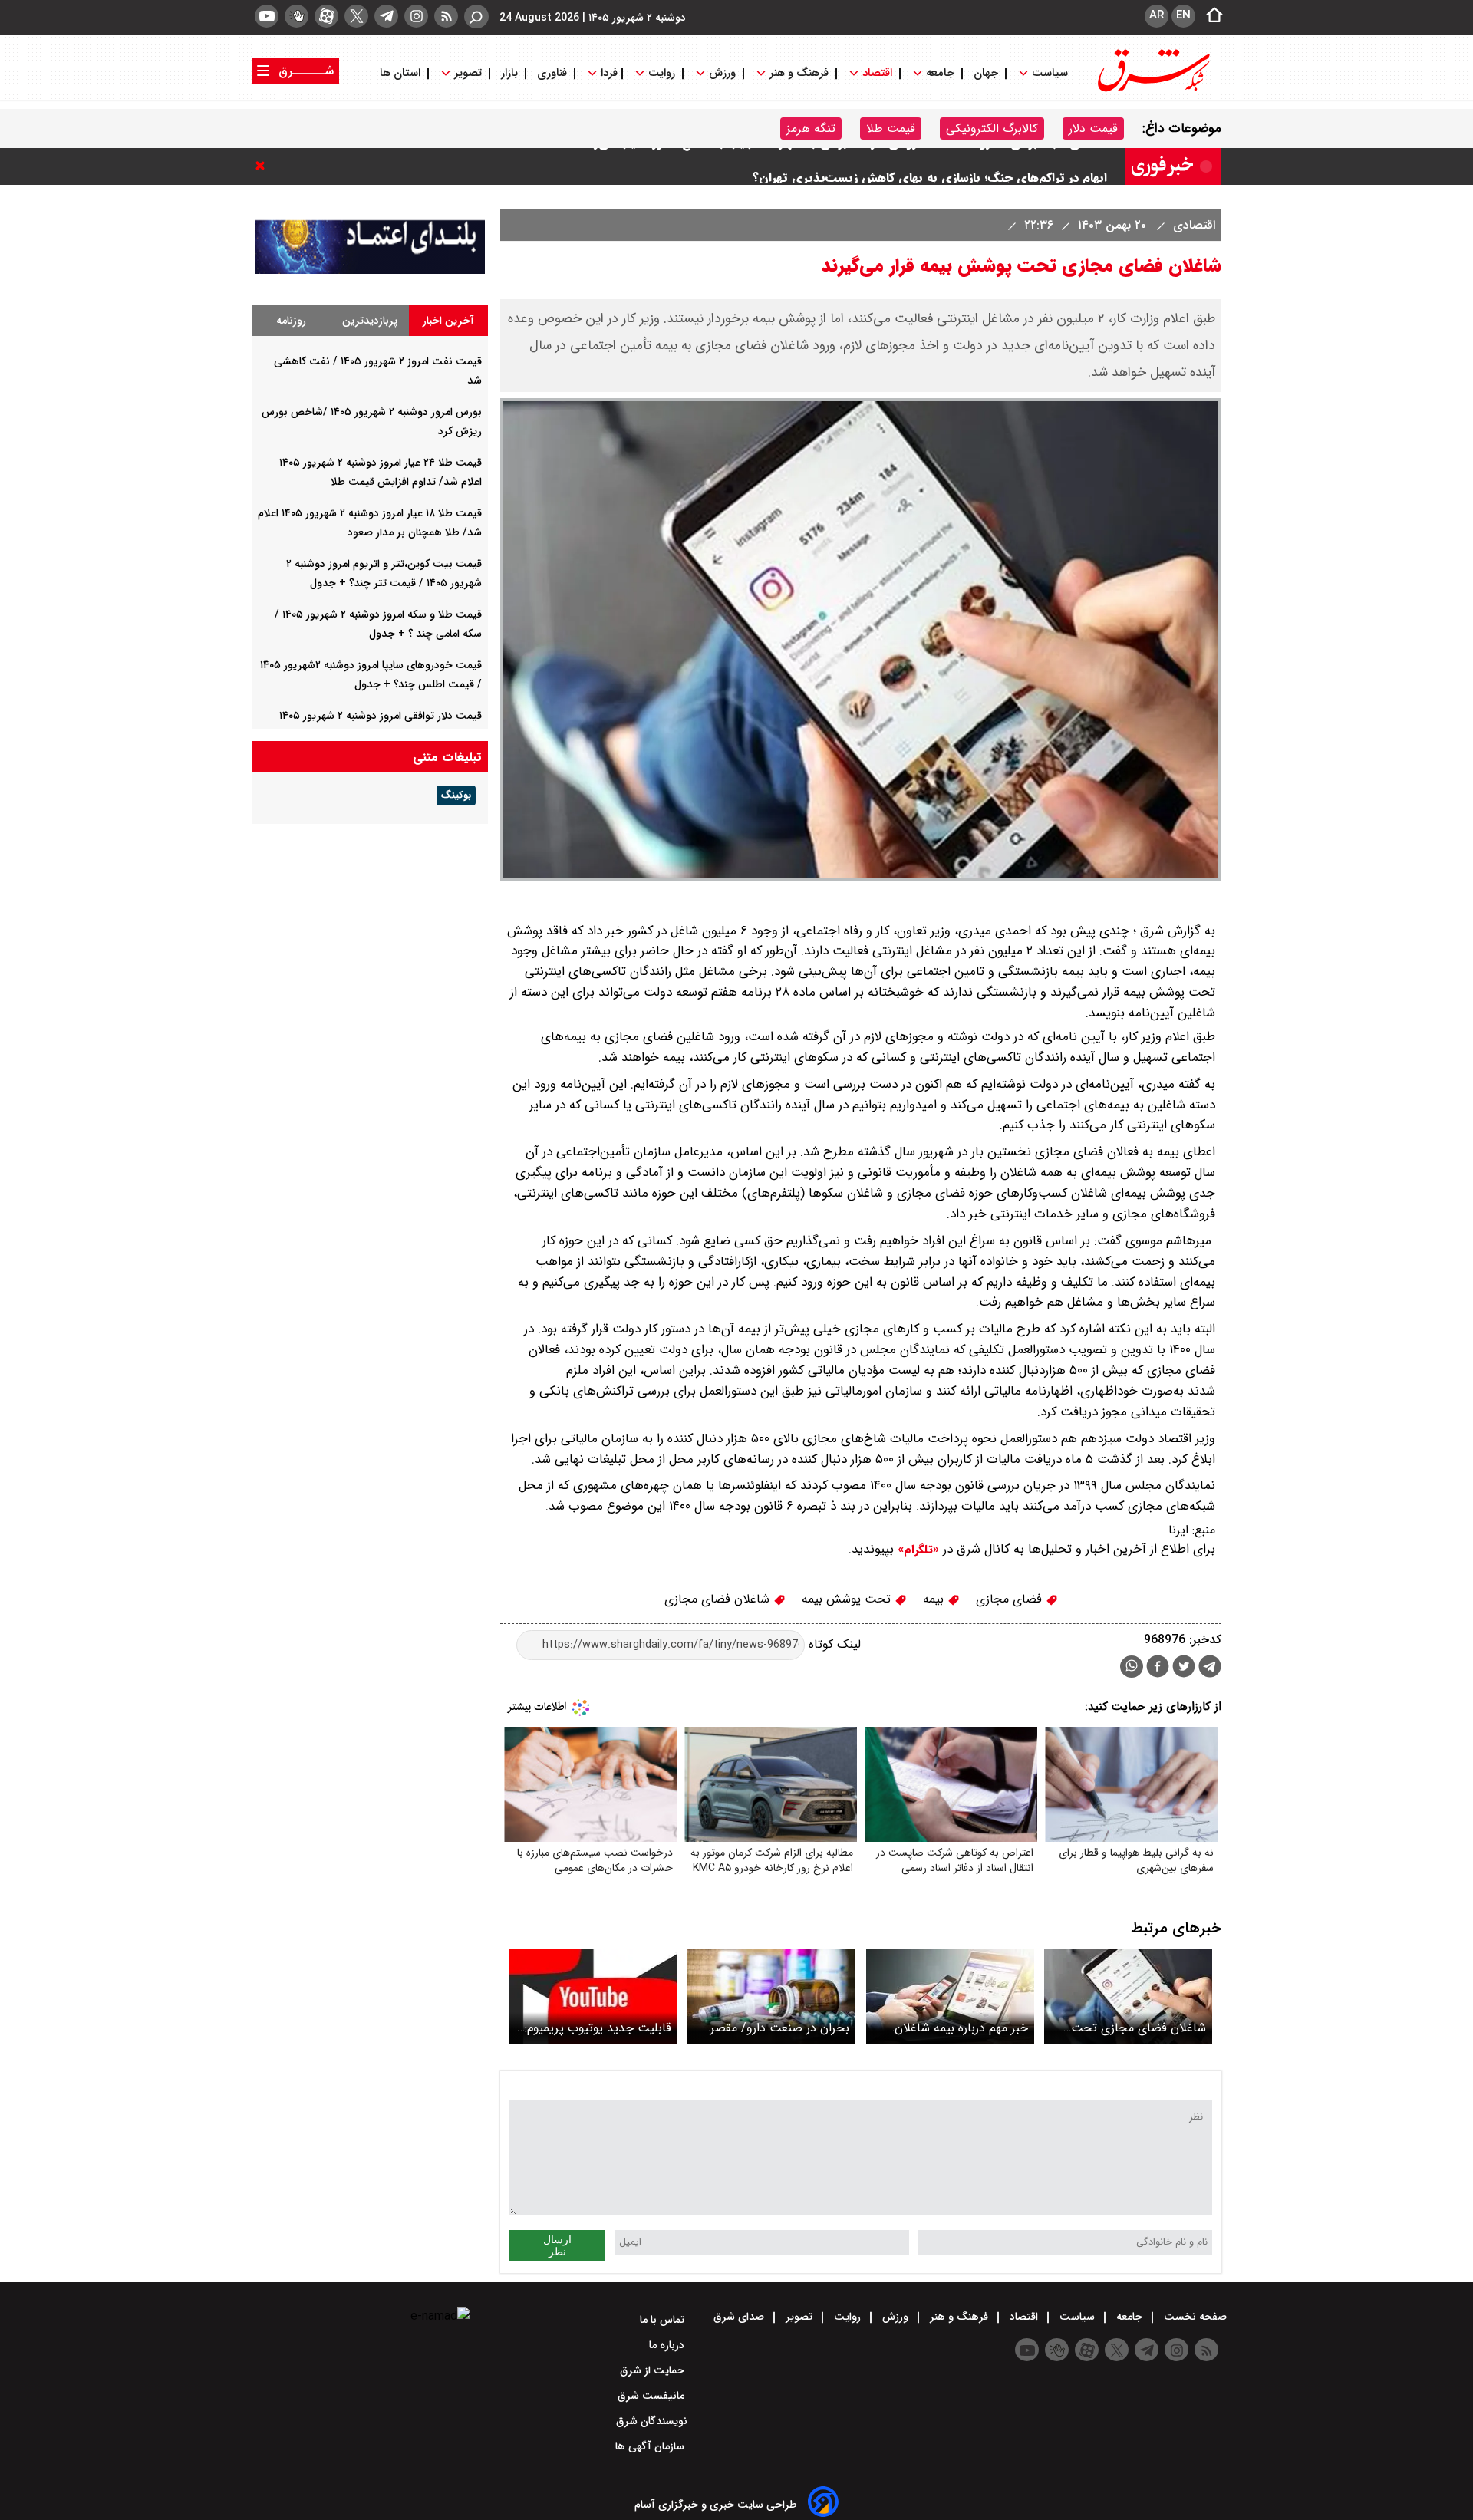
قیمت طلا (891, 128)
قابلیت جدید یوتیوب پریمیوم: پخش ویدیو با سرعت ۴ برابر (598, 2028)
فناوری (552, 73)
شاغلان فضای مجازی (719, 1599)
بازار (509, 73)
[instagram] (416, 16)
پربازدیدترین (370, 321)
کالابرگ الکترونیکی (992, 128)
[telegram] (386, 16)
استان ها (402, 73)
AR (1157, 15)
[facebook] (1158, 1668)
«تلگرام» (916, 1550)
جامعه (940, 73)
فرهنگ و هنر (799, 73)
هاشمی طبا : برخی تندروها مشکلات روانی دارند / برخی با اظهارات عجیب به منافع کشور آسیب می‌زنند (843, 166)
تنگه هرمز (811, 128)
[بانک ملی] (370, 270)
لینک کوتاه (833, 1644)
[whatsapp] (1132, 1667)
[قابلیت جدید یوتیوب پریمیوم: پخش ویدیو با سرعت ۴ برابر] (593, 1996)
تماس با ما (664, 2320)
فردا (608, 73)
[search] (476, 16)
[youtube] (267, 16)
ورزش (722, 73)
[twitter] (356, 16)
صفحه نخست (1194, 2317)
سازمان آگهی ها (651, 2446)
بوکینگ (456, 796)
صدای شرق (740, 2317)
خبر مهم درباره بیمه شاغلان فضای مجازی (961, 2028)
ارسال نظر (557, 2245)
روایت (662, 73)
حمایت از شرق (654, 2370)
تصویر (468, 73)
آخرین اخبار (448, 321)
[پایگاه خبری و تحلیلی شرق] (1152, 90)
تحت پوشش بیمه (848, 1599)
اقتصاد (877, 73)
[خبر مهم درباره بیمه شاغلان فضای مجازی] (950, 1996)
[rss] (446, 16)
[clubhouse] (297, 16)
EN (1183, 15)
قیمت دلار (1093, 128)
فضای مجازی (1011, 1599)
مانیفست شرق (652, 2396)
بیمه (935, 1599)
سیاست (1050, 73)
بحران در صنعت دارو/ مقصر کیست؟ (780, 2028)
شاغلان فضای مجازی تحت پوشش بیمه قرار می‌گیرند (1139, 2028)
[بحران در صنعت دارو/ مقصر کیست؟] (771, 1996)
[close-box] (264, 166)
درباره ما (668, 2345)
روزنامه (291, 321)
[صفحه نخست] (1210, 16)
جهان (986, 73)
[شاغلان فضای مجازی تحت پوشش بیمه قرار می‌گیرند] (1128, 1996)
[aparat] (326, 16)
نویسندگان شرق (652, 2421)
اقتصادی (1192, 225)
